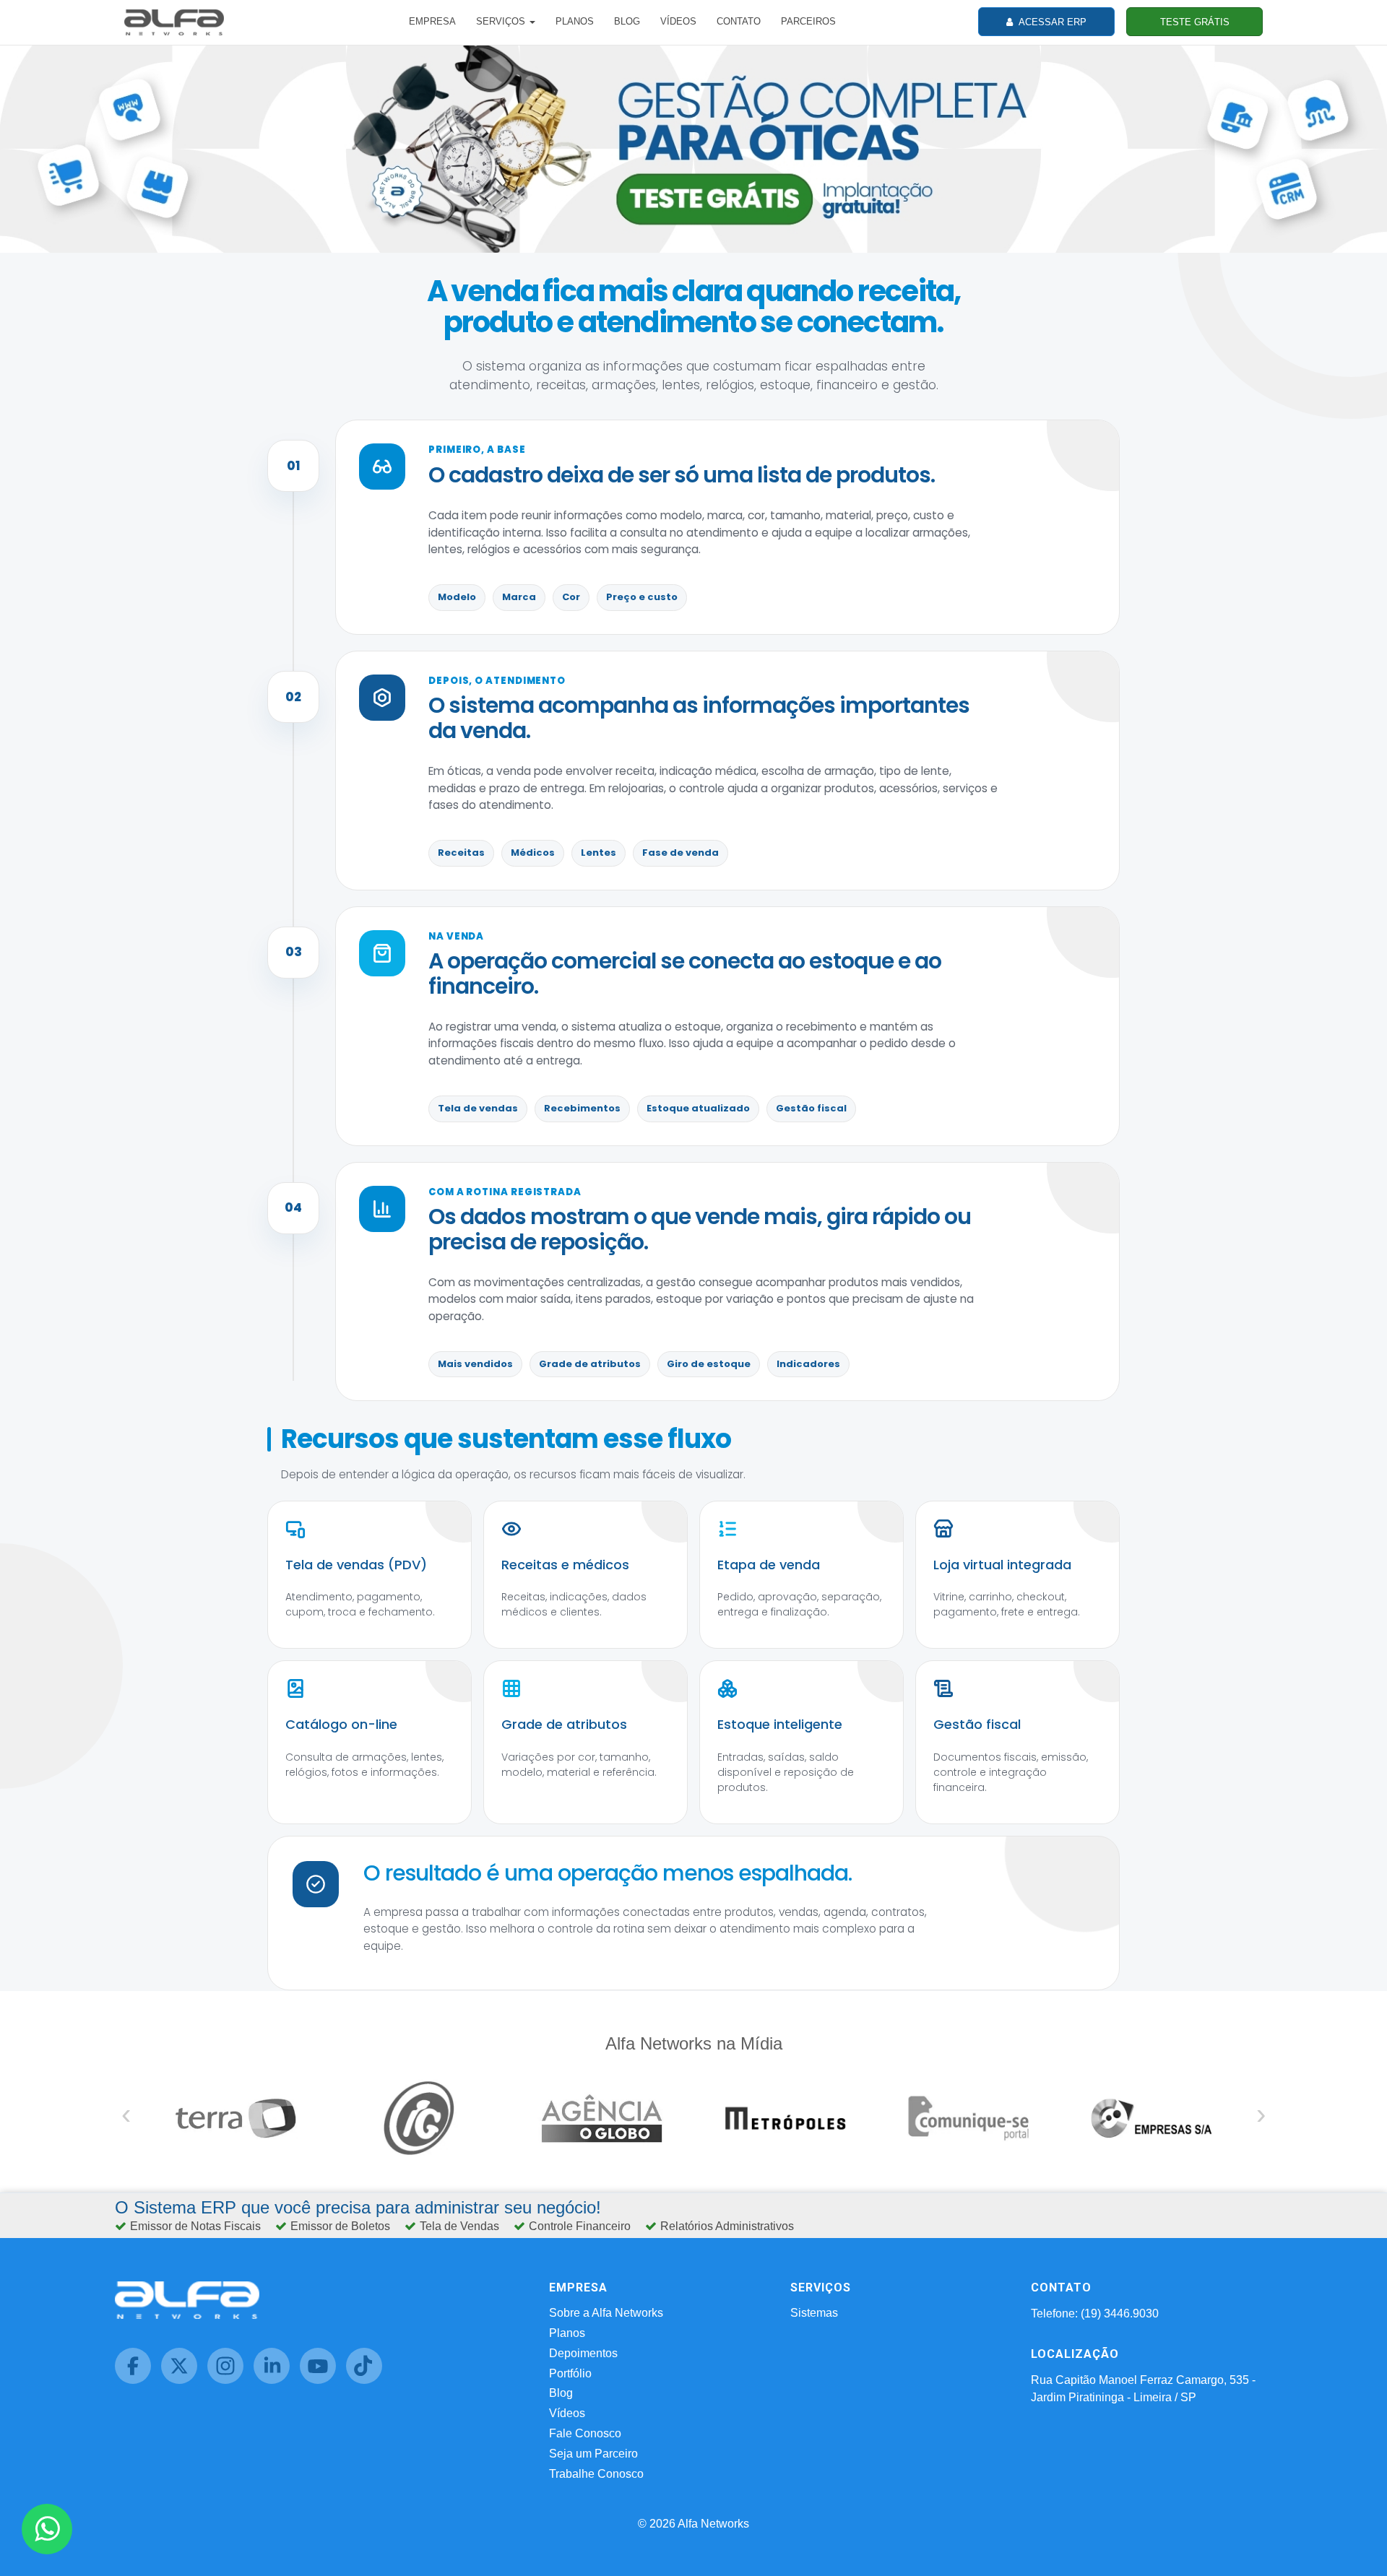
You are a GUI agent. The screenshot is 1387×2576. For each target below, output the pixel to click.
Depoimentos (583, 2353)
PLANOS (575, 21)
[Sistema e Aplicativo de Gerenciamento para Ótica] (693, 148)
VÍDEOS (678, 21)
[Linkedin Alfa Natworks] (277, 2380)
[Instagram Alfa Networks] (230, 2380)
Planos (567, 2333)
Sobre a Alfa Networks (606, 2313)
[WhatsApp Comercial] (47, 2529)
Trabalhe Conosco (596, 2474)
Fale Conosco (585, 2433)
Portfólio (570, 2373)
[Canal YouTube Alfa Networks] (323, 2380)
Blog (561, 2393)
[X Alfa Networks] (184, 2380)
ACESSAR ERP (1051, 22)
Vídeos (567, 2413)
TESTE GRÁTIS (1195, 22)
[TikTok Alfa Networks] (368, 2380)
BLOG (627, 21)
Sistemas (814, 2313)
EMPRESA (432, 21)
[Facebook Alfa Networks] (138, 2380)
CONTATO (739, 21)
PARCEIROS (808, 21)
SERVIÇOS (502, 21)
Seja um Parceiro (593, 2454)
